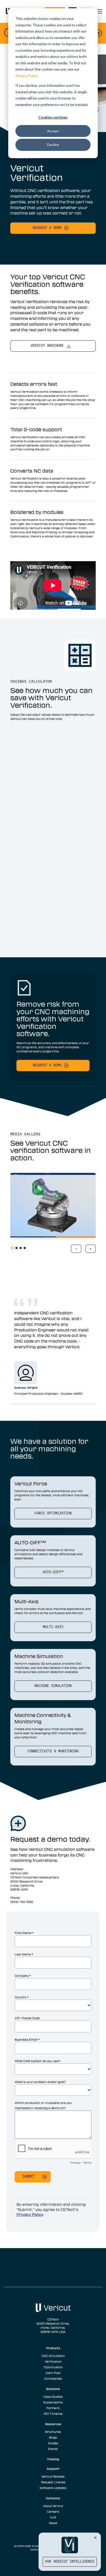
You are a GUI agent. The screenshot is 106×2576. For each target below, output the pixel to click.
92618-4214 (19, 1889)
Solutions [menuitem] (53, 2389)
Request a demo (47, 228)
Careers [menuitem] (53, 2511)
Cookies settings (53, 117)
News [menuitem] (53, 2523)
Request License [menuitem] (53, 2482)
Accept (53, 131)
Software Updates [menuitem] (53, 2488)
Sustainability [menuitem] (53, 2402)
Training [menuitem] (53, 2459)
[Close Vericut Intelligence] (95, 2538)
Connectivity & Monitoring (53, 1751)
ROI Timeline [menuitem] (53, 2413)
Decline (53, 145)
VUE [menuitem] (53, 2517)
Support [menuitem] (53, 2469)
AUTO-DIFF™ (53, 1572)
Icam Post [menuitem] (53, 2373)
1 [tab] (12, 1248)
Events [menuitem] (53, 2449)
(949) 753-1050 (22, 1902)
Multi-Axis (53, 1627)
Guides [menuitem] (53, 2443)
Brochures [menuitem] (53, 2432)
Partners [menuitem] (53, 2408)
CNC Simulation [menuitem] (53, 2356)
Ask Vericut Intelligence (70, 2562)
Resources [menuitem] (53, 2424)
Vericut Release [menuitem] (53, 2476)
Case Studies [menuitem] (53, 2396)
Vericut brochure (47, 346)
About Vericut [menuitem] (53, 2506)
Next (91, 1249)
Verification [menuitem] (53, 2361)
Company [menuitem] (53, 2498)
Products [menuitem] (53, 2348)
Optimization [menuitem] (53, 2367)
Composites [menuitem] (53, 2378)
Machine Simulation (53, 1686)
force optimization (53, 1513)
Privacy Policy (26, 76)
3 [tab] (21, 1248)
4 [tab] (25, 1248)
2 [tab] (16, 1248)
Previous (76, 1249)
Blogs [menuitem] (53, 2437)
